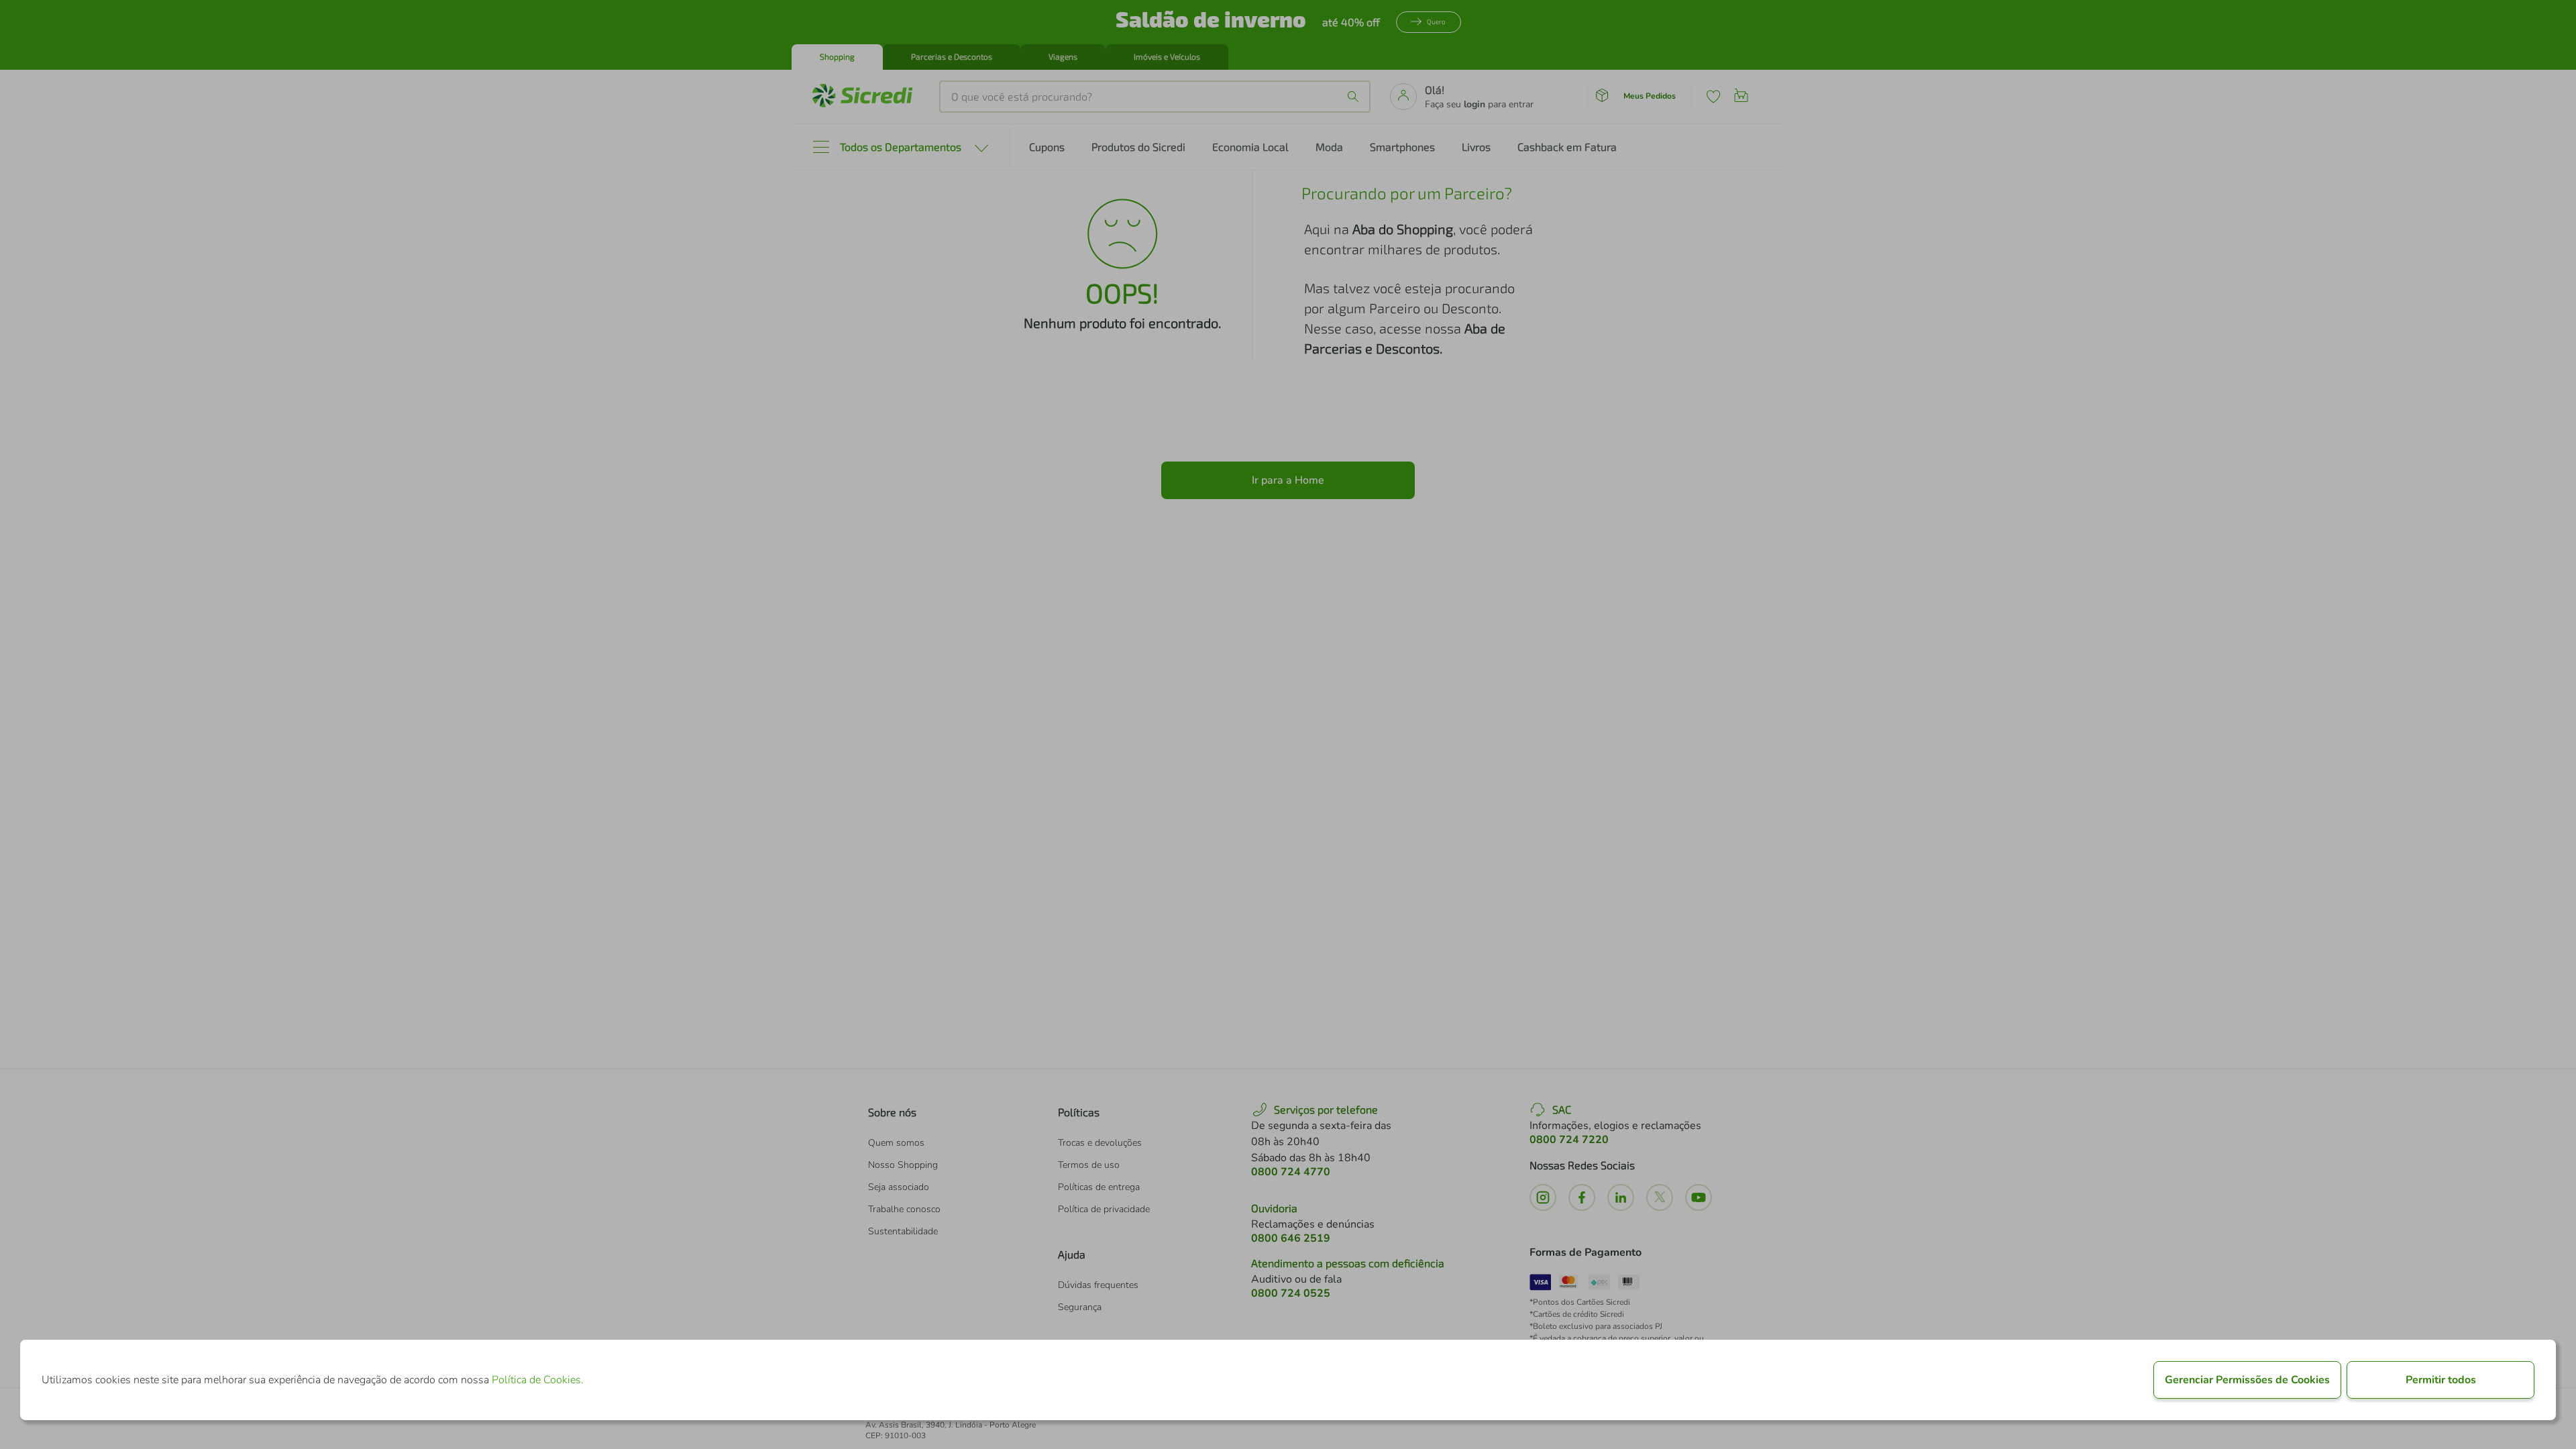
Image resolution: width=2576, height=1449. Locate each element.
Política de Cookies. (538, 1380)
